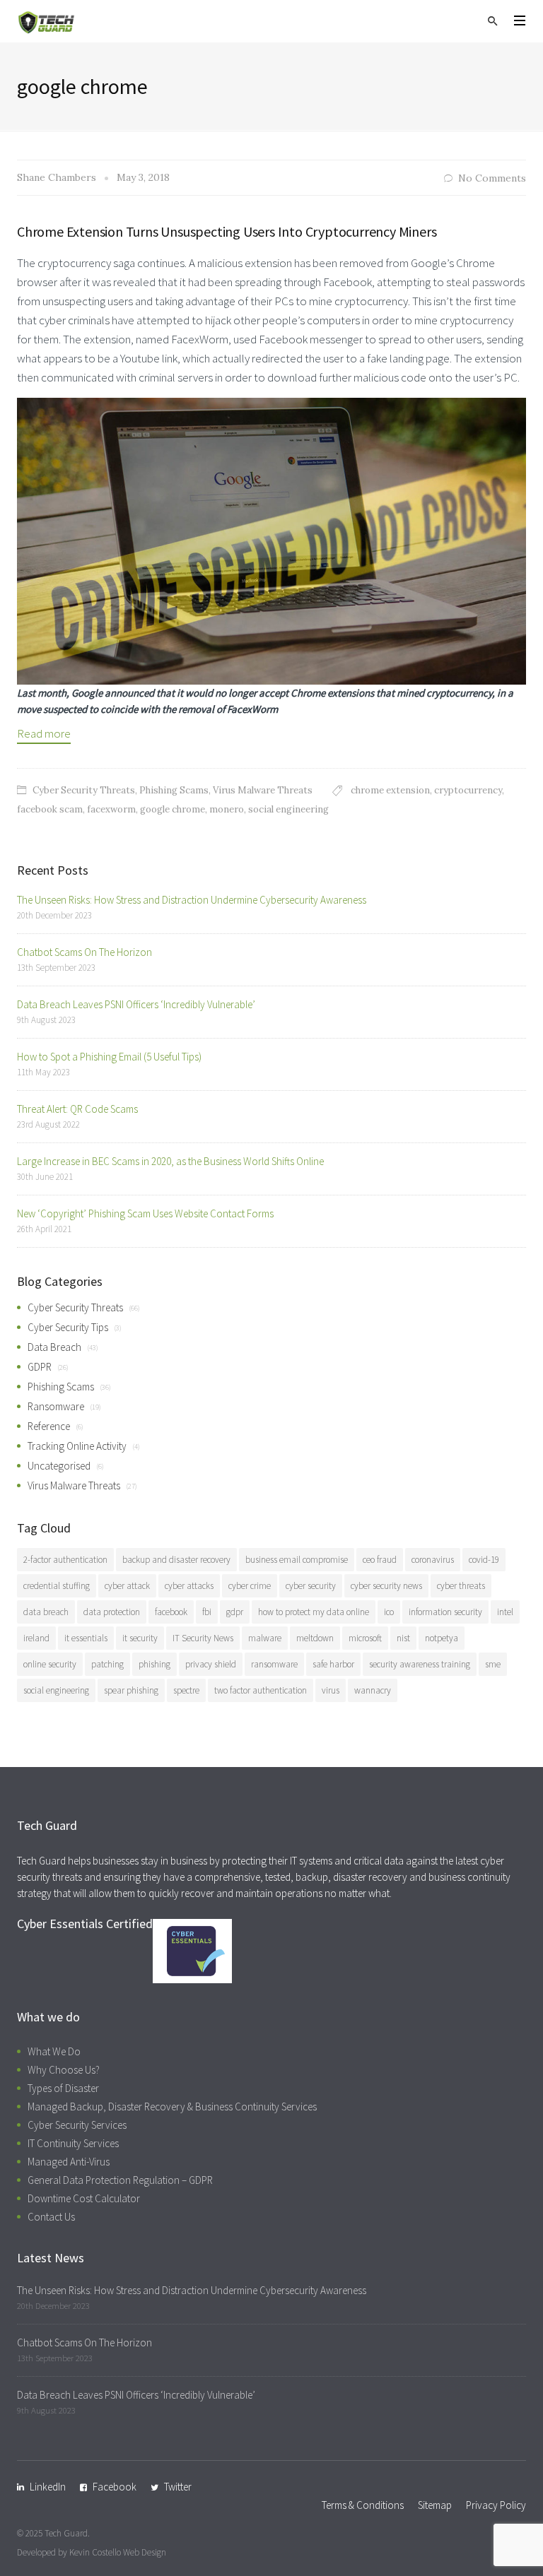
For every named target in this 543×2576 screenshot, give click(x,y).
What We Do (54, 2051)
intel (505, 1612)
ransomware (274, 1664)
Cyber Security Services (77, 2125)
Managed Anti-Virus (69, 2162)
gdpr (235, 1612)
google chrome (173, 809)
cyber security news (386, 1586)
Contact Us (51, 2217)
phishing (154, 1664)
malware (265, 1638)
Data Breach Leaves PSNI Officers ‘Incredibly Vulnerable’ (136, 1004)
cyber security (311, 1586)
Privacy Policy (496, 2505)
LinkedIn (48, 2487)
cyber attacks (189, 1586)
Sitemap (435, 2505)
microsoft (365, 1638)
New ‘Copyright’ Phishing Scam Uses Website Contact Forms (145, 1213)
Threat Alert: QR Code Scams (77, 1109)
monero (227, 809)
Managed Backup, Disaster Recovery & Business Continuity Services (172, 2107)
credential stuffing (57, 1586)
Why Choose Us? (64, 2070)
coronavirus (433, 1560)
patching (107, 1664)
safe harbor (333, 1664)
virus (331, 1690)
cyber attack (127, 1586)
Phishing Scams (174, 790)
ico (389, 1612)
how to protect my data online (314, 1612)
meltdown (315, 1638)
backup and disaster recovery (176, 1560)
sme (493, 1664)
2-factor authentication (65, 1560)
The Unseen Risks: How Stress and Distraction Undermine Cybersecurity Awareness (192, 900)
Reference (49, 1426)
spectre (186, 1690)
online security (50, 1664)
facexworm (111, 809)
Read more (44, 733)
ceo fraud (380, 1560)
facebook (171, 1612)
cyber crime (250, 1586)
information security (445, 1612)
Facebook (115, 2487)
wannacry (373, 1690)
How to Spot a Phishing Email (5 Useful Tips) (109, 1057)
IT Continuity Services (73, 2143)
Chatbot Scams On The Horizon (84, 952)
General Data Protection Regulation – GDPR (120, 2180)
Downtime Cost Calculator (84, 2198)
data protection (112, 1612)
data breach (46, 1612)
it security (140, 1638)
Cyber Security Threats (84, 790)
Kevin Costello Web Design (118, 2552)
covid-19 (484, 1560)
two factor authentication (261, 1690)
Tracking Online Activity (77, 1446)
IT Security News (203, 1638)
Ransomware (56, 1406)
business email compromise (297, 1560)
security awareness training (420, 1664)
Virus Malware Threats (263, 790)
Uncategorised (59, 1466)
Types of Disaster (63, 2088)
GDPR (40, 1367)
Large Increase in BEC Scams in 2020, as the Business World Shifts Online (170, 1161)
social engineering (288, 809)
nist (403, 1638)
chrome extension (390, 790)
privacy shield (211, 1664)
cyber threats (461, 1586)
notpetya (442, 1638)
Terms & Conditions (363, 2505)
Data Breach (54, 1347)
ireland (36, 1638)
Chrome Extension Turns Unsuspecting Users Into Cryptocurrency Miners (227, 231)
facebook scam (50, 809)
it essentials (86, 1638)
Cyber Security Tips (68, 1327)
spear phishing (131, 1690)
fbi (207, 1612)
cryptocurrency (468, 790)
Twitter (178, 2487)
